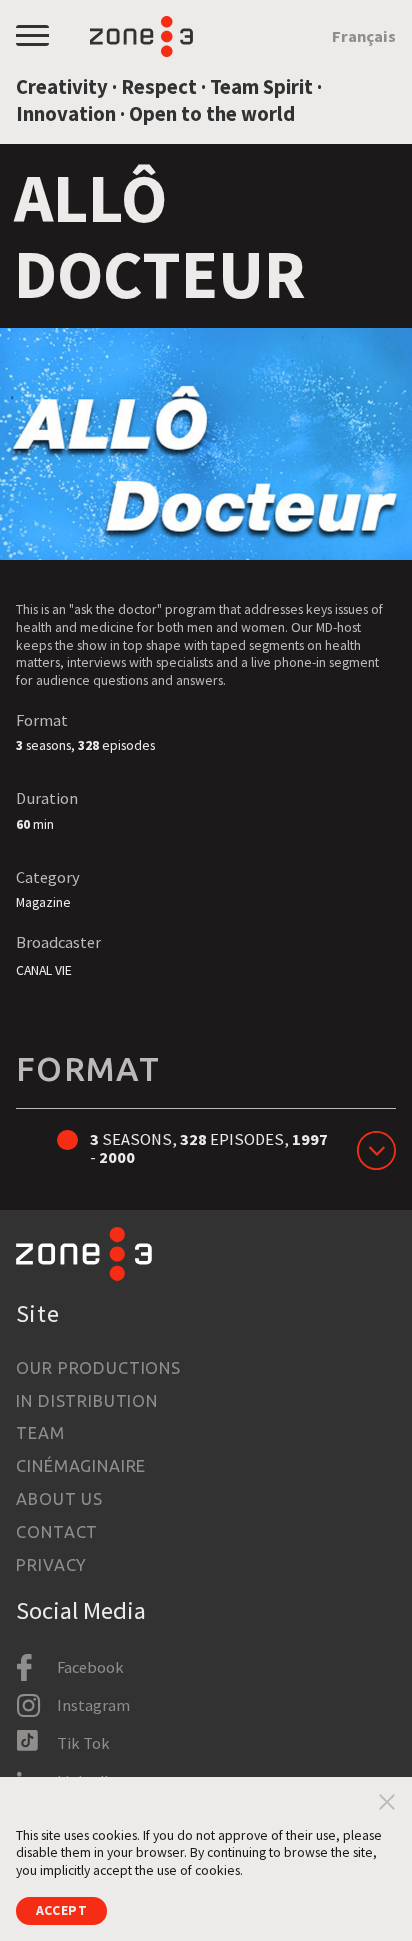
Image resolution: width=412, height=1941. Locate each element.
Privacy (51, 1565)
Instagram (93, 1705)
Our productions (98, 1368)
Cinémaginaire (81, 1466)
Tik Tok (83, 1743)
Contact (57, 1532)
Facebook (90, 1667)
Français (364, 36)
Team (40, 1433)
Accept (62, 1910)
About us (59, 1499)
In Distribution (86, 1401)
